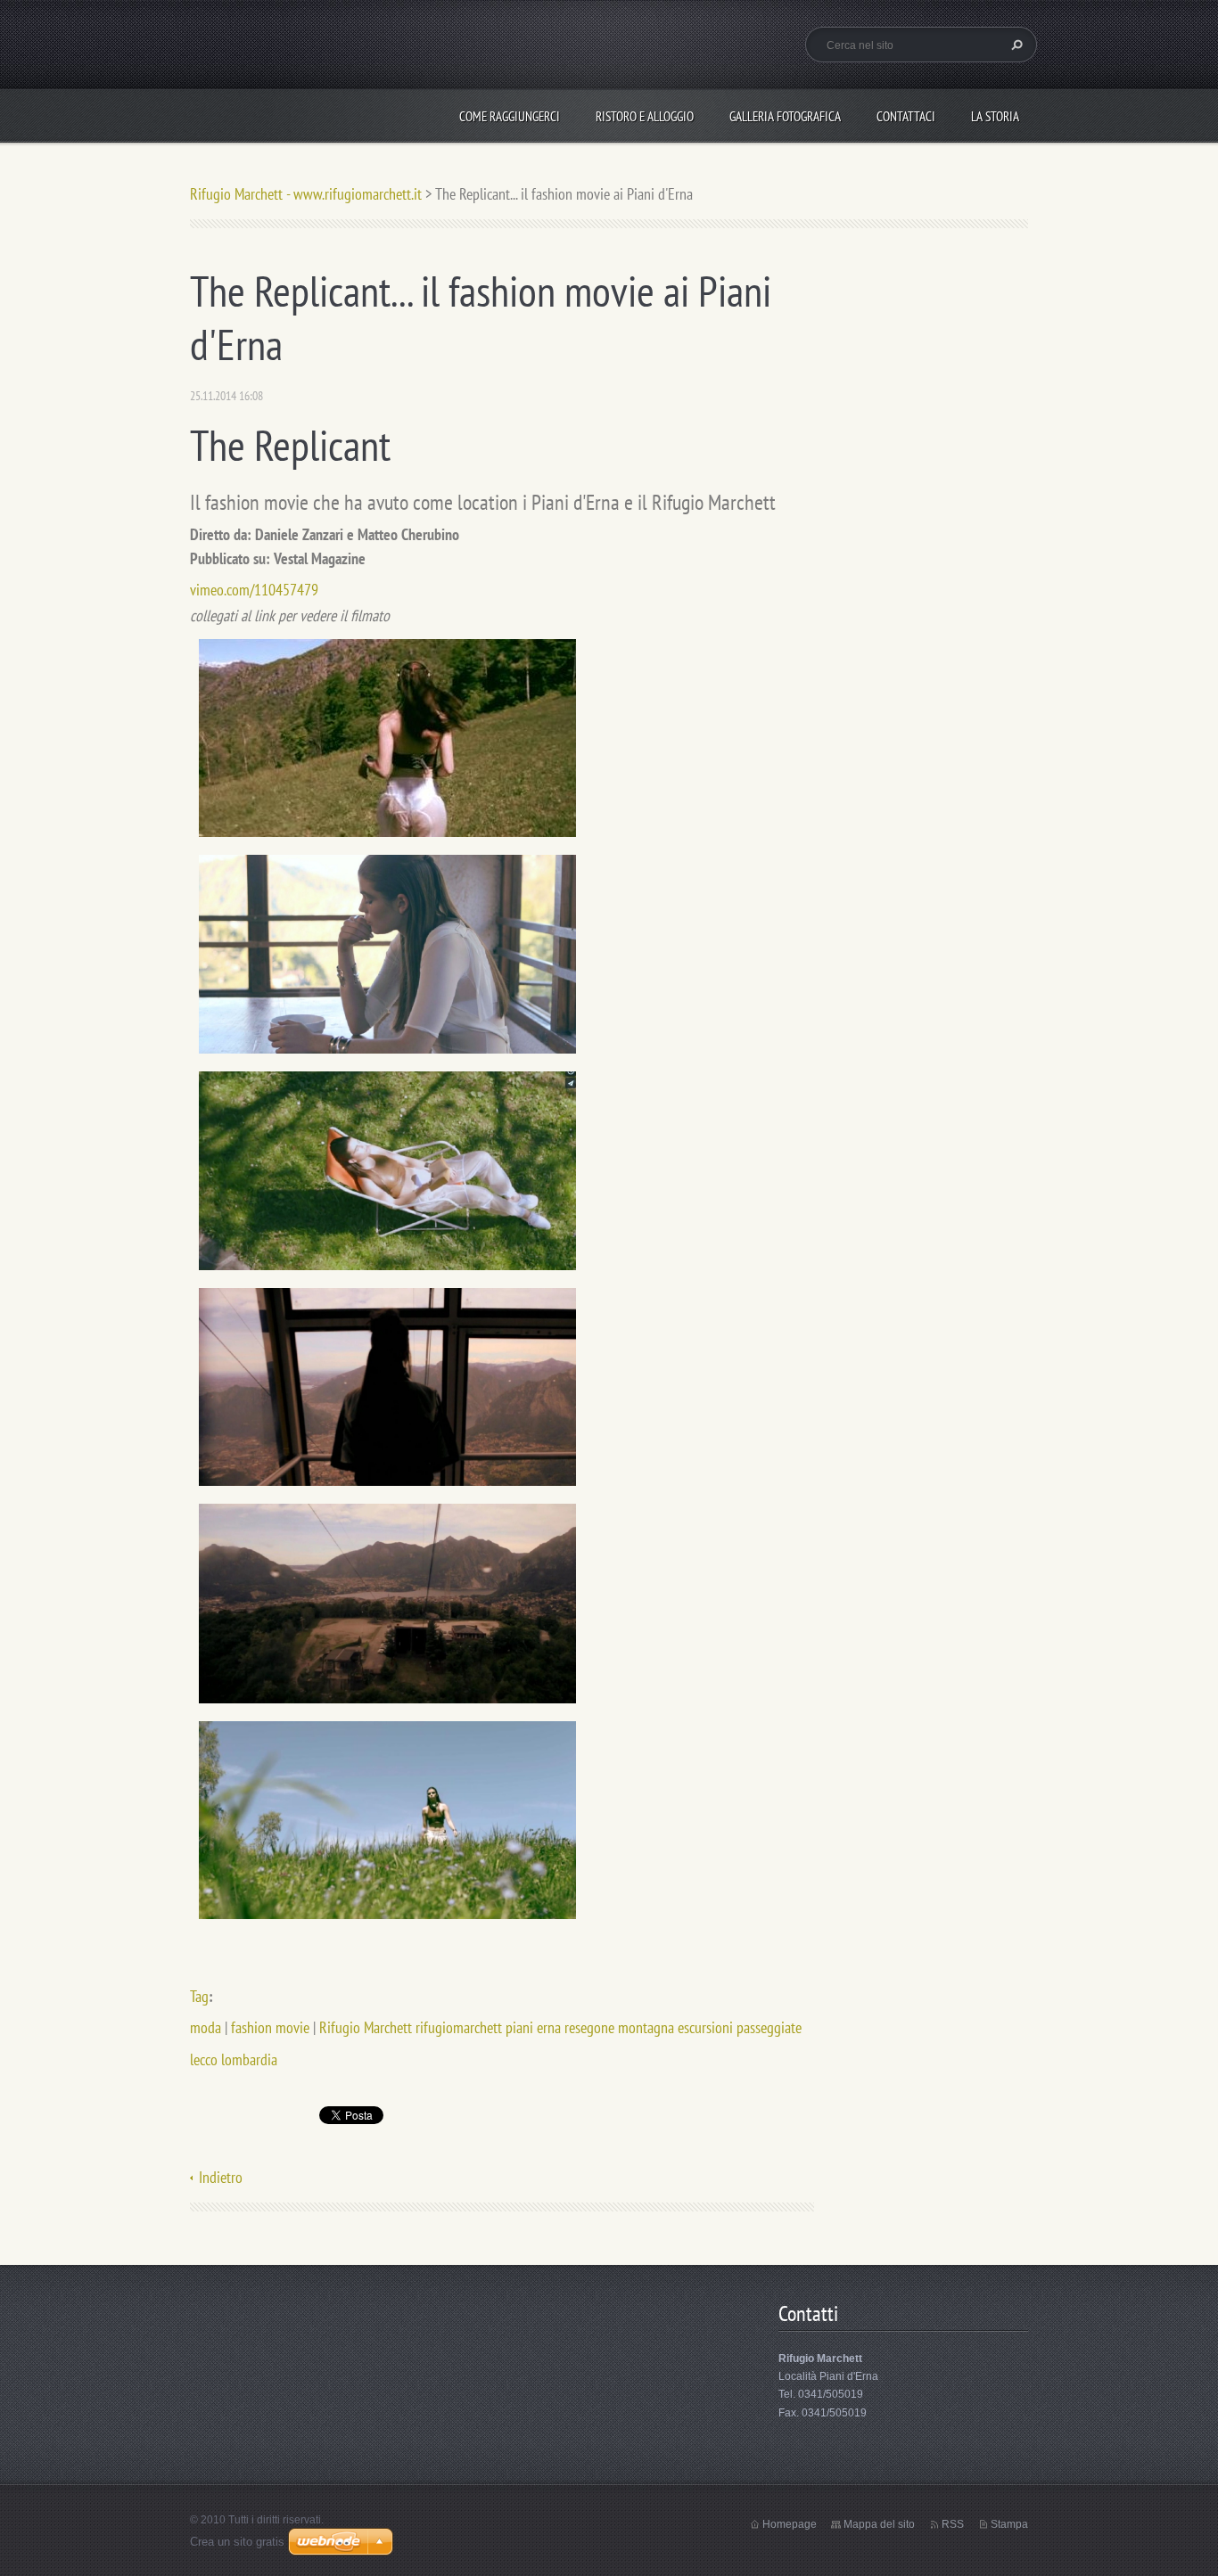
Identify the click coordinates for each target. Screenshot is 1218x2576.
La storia (995, 116)
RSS (953, 2524)
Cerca (1015, 45)
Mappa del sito (879, 2524)
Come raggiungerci (510, 116)
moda (206, 2027)
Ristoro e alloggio (645, 116)
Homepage (790, 2524)
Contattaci (906, 116)
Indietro (221, 2177)
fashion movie (270, 2027)
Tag (199, 1996)
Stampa (1009, 2524)
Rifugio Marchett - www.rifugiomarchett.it (306, 194)
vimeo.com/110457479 (254, 590)
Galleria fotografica (785, 116)
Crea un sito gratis (237, 2542)
